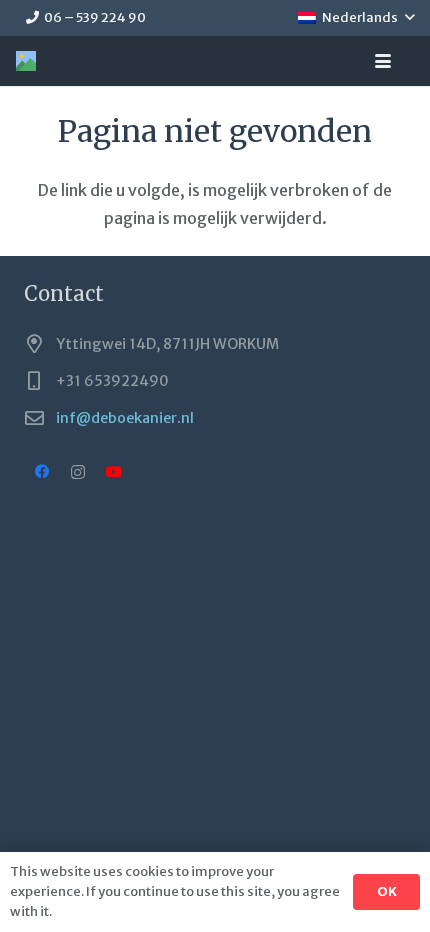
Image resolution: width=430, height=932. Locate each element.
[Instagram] (78, 472)
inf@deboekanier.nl (125, 418)
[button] (356, 18)
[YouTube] (114, 472)
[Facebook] (42, 472)
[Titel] (26, 61)
